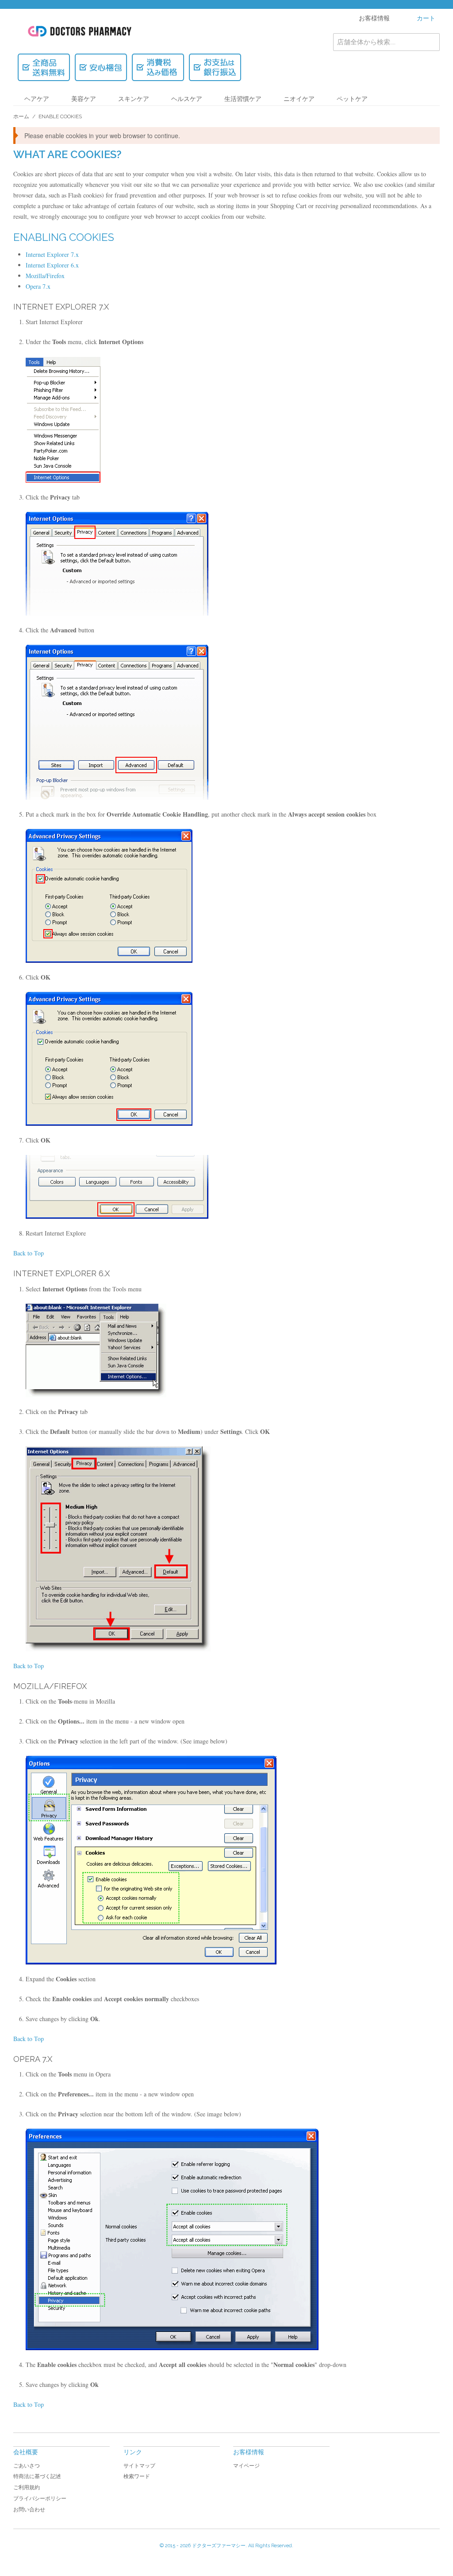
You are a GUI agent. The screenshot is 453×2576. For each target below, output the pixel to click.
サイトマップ (139, 2466)
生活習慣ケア (243, 99)
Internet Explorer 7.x (52, 254)
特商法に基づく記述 (37, 2476)
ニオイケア (299, 99)
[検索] (431, 42)
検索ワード (137, 2476)
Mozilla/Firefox (45, 276)
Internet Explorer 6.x (52, 265)
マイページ (246, 2466)
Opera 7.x (38, 286)
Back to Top (29, 1253)
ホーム (21, 116)
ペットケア (352, 99)
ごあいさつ (27, 2466)
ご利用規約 (27, 2487)
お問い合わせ (29, 2510)
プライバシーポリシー (40, 2499)
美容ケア (84, 99)
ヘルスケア (187, 99)
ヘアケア (37, 99)
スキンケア (134, 99)
